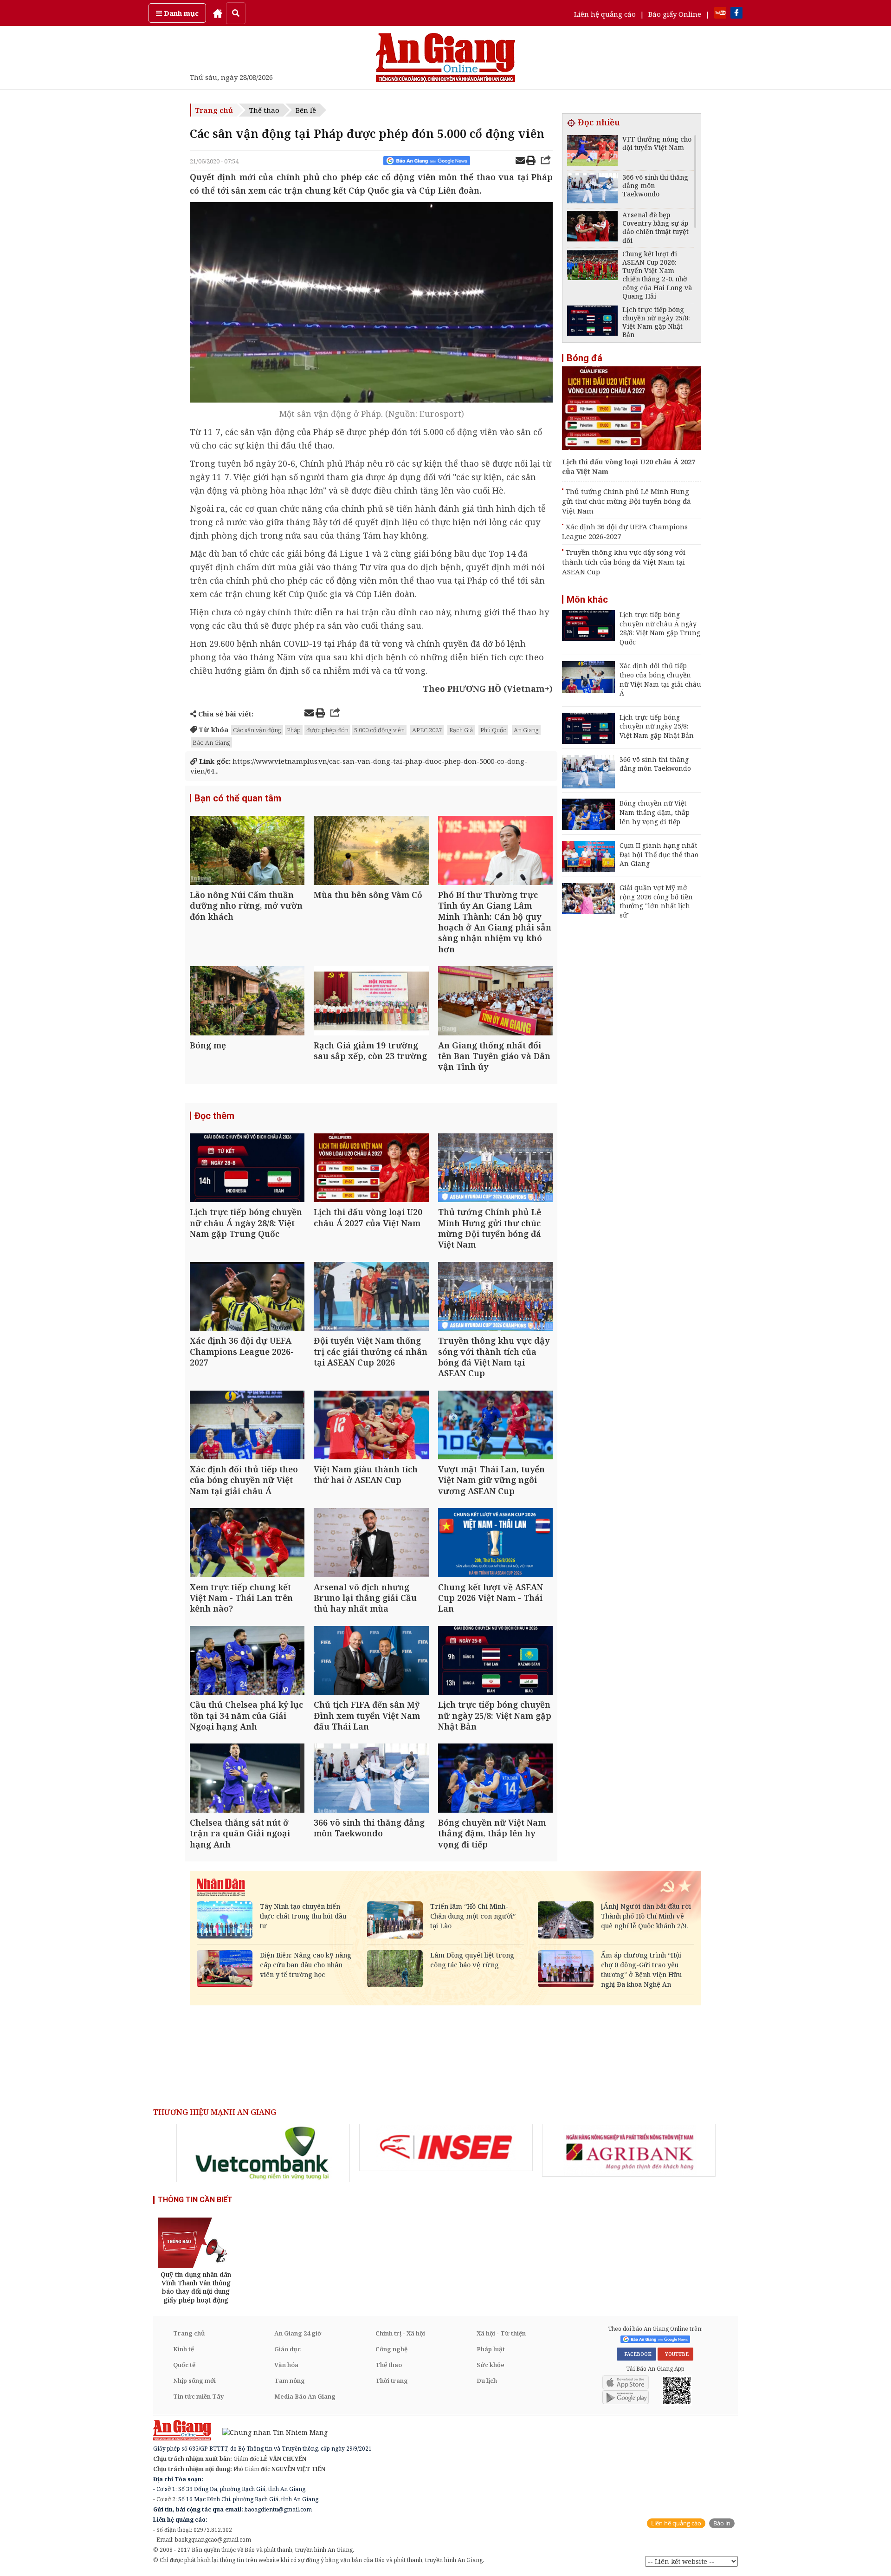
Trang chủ (214, 110)
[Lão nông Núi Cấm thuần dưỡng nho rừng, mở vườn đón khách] (247, 851)
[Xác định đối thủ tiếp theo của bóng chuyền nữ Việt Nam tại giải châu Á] (247, 1426)
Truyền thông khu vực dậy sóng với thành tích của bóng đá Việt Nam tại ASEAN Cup (624, 562)
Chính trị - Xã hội (400, 2333)
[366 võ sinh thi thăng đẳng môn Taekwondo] (371, 1779)
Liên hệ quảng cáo (605, 14)
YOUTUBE (675, 2354)
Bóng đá (584, 358)
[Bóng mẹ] (247, 1002)
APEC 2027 (427, 730)
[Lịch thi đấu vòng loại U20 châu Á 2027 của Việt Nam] (371, 1169)
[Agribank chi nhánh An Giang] (629, 2150)
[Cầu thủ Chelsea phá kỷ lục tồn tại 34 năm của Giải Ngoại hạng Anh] (247, 1662)
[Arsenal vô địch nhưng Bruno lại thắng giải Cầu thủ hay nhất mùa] (371, 1544)
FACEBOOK (636, 2354)
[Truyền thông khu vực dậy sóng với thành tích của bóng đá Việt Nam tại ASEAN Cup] (495, 1298)
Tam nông (290, 2381)
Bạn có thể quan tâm (238, 798)
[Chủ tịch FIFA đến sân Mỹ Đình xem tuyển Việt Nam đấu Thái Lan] (371, 1662)
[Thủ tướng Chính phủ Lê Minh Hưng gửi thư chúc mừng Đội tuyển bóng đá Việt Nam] (495, 1169)
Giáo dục (287, 2349)
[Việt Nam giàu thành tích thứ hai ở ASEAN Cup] (371, 1426)
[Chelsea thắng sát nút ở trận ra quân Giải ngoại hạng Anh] (247, 1779)
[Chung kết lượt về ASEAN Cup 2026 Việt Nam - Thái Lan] (495, 1544)
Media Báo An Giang (305, 2396)
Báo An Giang (211, 742)
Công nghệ (391, 2349)
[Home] (218, 13)
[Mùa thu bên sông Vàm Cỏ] (371, 851)
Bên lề (306, 110)
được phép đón (327, 730)
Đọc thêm (214, 1116)
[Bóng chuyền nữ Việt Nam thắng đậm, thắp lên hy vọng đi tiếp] (495, 1779)
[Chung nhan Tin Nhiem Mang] (270, 2432)
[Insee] (446, 2147)
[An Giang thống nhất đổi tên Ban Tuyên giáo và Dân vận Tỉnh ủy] (495, 1002)
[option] (263, 2153)
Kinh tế (184, 2349)
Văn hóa (286, 2365)
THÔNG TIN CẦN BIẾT (195, 2200)
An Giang (526, 730)
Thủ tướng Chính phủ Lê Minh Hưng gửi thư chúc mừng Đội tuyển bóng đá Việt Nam (626, 501)
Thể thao (264, 110)
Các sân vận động (257, 730)
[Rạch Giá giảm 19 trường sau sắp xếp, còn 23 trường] (371, 1002)
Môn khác (587, 599)
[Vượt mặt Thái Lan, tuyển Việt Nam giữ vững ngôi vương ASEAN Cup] (495, 1426)
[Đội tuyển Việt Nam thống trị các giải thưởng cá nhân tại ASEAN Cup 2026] (371, 1298)
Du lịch (487, 2381)
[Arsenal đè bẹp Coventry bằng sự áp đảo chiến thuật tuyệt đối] (592, 227)
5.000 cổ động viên (379, 730)
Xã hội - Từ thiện (501, 2333)
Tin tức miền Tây (198, 2396)
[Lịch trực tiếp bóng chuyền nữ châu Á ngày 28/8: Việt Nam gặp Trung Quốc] (247, 1169)
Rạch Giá (461, 730)
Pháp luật (491, 2349)
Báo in (722, 2523)
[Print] (531, 162)
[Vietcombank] (263, 2153)
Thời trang (392, 2381)
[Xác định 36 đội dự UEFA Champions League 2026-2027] (247, 1298)
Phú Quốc (493, 730)
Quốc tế (184, 2365)
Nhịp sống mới (194, 2381)
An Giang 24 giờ (298, 2333)
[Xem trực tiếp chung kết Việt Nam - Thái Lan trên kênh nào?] (247, 1544)
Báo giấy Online (675, 14)
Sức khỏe (491, 2365)
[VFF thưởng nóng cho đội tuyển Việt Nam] (592, 152)
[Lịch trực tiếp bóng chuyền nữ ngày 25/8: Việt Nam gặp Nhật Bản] (495, 1662)
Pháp (294, 730)
